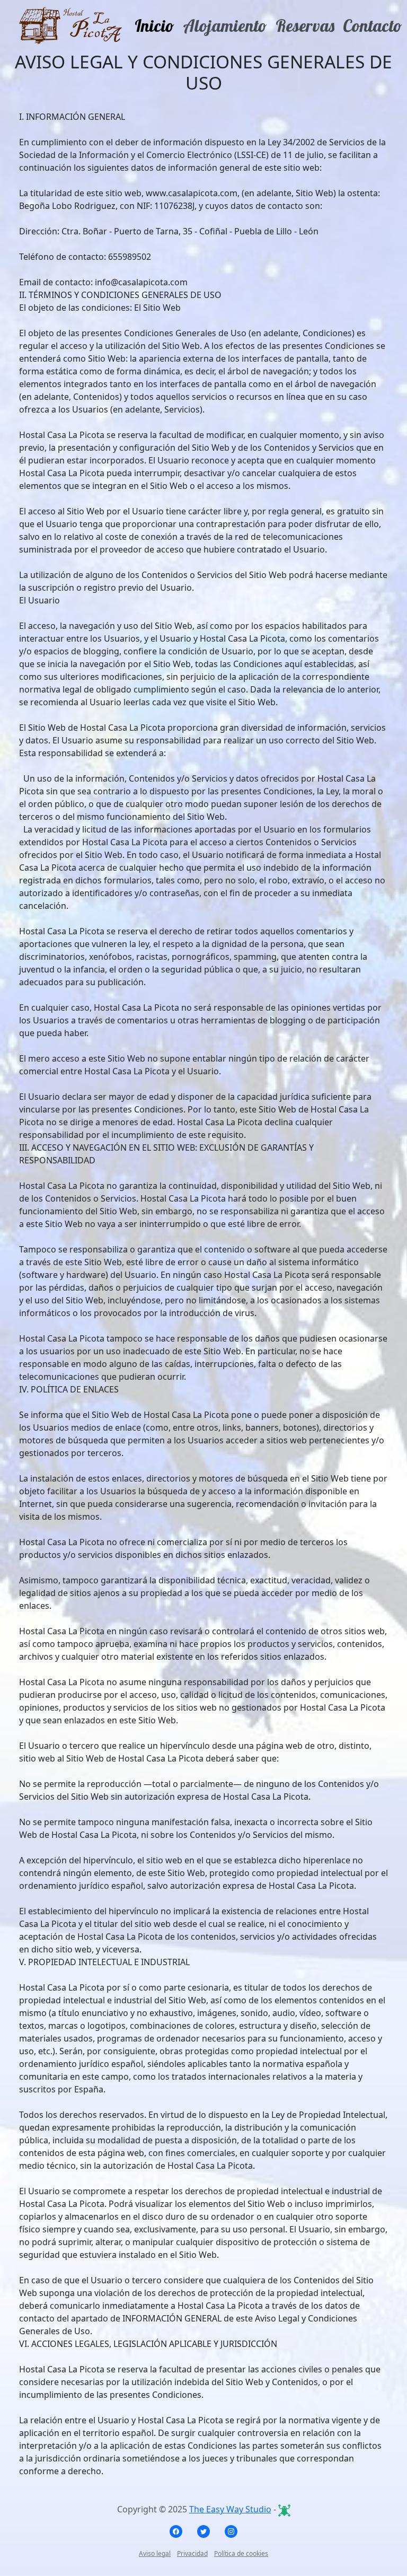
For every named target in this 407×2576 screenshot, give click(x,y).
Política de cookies (241, 2553)
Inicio (154, 25)
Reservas (305, 25)
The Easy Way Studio (230, 2509)
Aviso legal (155, 2553)
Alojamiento (225, 25)
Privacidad (192, 2553)
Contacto (373, 25)
